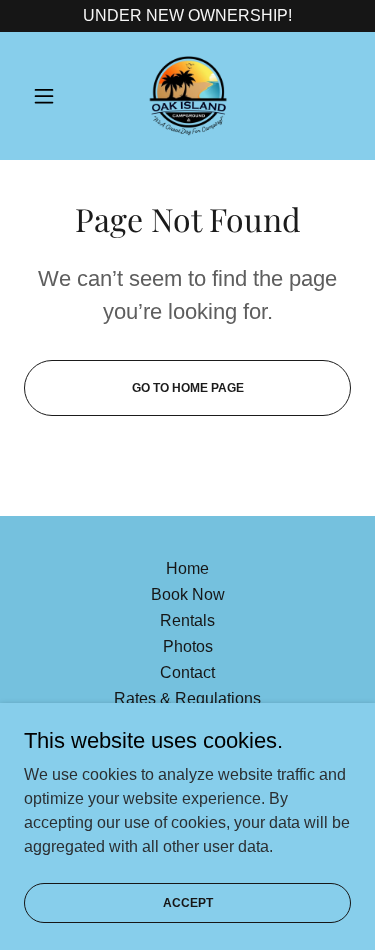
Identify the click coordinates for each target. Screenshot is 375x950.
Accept (188, 902)
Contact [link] (187, 672)
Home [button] (187, 568)
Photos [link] (188, 646)
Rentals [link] (187, 620)
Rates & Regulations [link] (187, 698)
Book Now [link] (188, 594)
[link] (188, 96)
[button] (48, 96)
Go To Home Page (188, 388)
